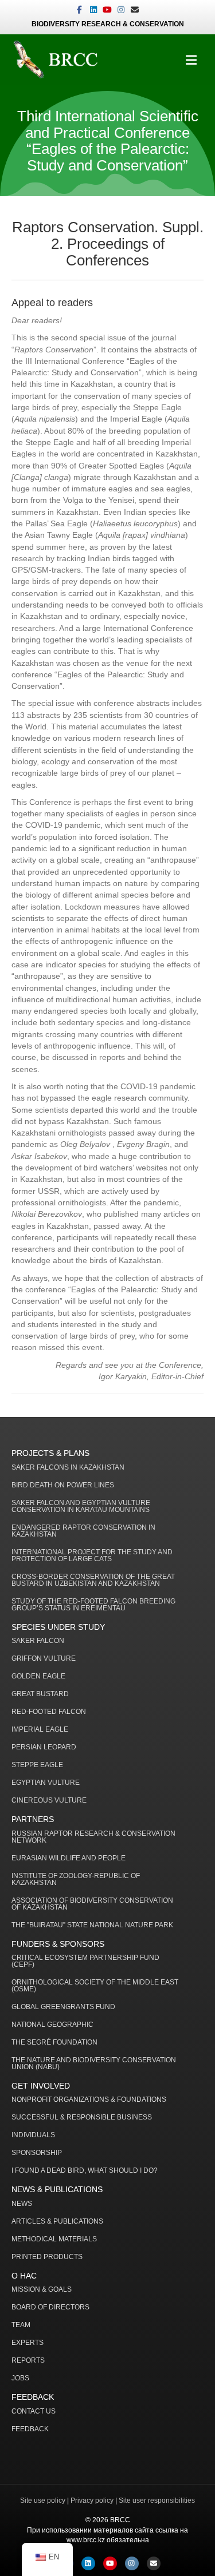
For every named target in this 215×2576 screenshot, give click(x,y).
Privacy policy (92, 2500)
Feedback (30, 2429)
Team (21, 2325)
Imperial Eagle (40, 1730)
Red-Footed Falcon (49, 1712)
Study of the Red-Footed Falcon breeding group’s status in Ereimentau (93, 1605)
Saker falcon (38, 1641)
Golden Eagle (38, 1676)
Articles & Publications (57, 2222)
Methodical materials (54, 2239)
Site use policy (43, 2500)
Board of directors (50, 2307)
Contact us (34, 2412)
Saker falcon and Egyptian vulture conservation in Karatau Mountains (81, 1507)
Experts (28, 2343)
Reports (28, 2361)
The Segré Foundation (54, 2043)
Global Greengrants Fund (63, 2007)
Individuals (33, 2135)
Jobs (20, 2378)
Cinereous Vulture (49, 1801)
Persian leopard (44, 1747)
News (22, 2204)
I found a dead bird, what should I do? (85, 2171)
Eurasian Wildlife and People (69, 1858)
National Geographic (52, 2025)
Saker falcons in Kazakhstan (68, 1468)
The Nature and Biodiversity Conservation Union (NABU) (94, 2064)
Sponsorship (37, 2153)
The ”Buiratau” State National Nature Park (92, 1925)
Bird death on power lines (63, 1485)
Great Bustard (40, 1694)
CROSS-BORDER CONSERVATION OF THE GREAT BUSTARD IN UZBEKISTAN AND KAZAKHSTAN (93, 1580)
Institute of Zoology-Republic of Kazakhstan (76, 1880)
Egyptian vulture (46, 1783)
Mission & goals (42, 2290)
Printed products (47, 2257)
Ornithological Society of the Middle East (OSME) (95, 1986)
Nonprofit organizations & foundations (89, 2100)
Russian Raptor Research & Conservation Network (93, 1837)
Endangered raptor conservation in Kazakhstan (83, 1531)
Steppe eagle (37, 1765)
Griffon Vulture (44, 1659)
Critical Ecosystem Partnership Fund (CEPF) (85, 1961)
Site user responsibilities (157, 2500)
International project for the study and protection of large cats (92, 1556)
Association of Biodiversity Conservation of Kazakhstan (92, 1904)
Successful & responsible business (82, 2117)
